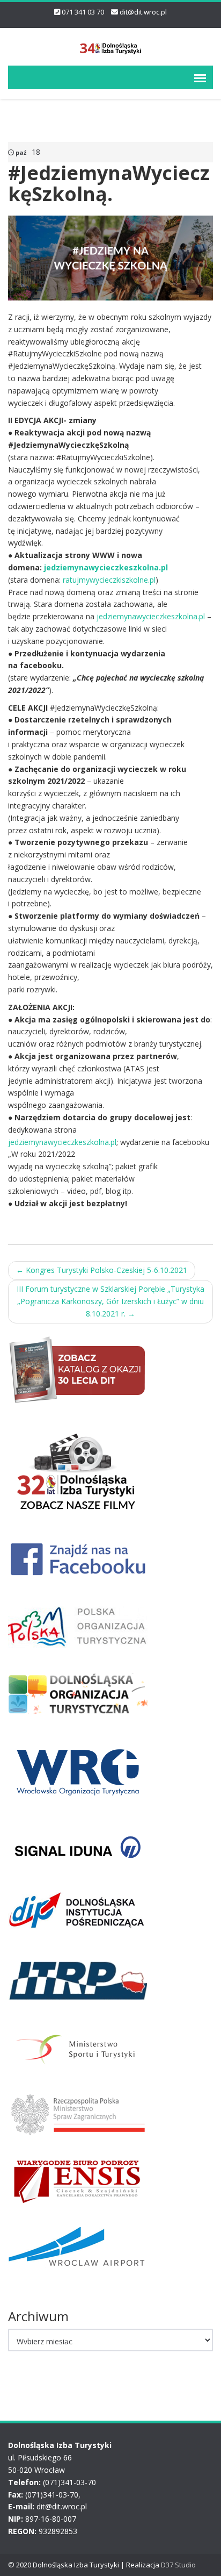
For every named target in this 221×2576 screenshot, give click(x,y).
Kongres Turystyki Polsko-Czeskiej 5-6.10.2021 (102, 1270)
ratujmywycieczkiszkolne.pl (109, 580)
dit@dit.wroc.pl (143, 12)
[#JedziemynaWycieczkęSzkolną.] (110, 257)
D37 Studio (178, 2565)
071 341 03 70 (83, 12)
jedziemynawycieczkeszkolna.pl (106, 567)
